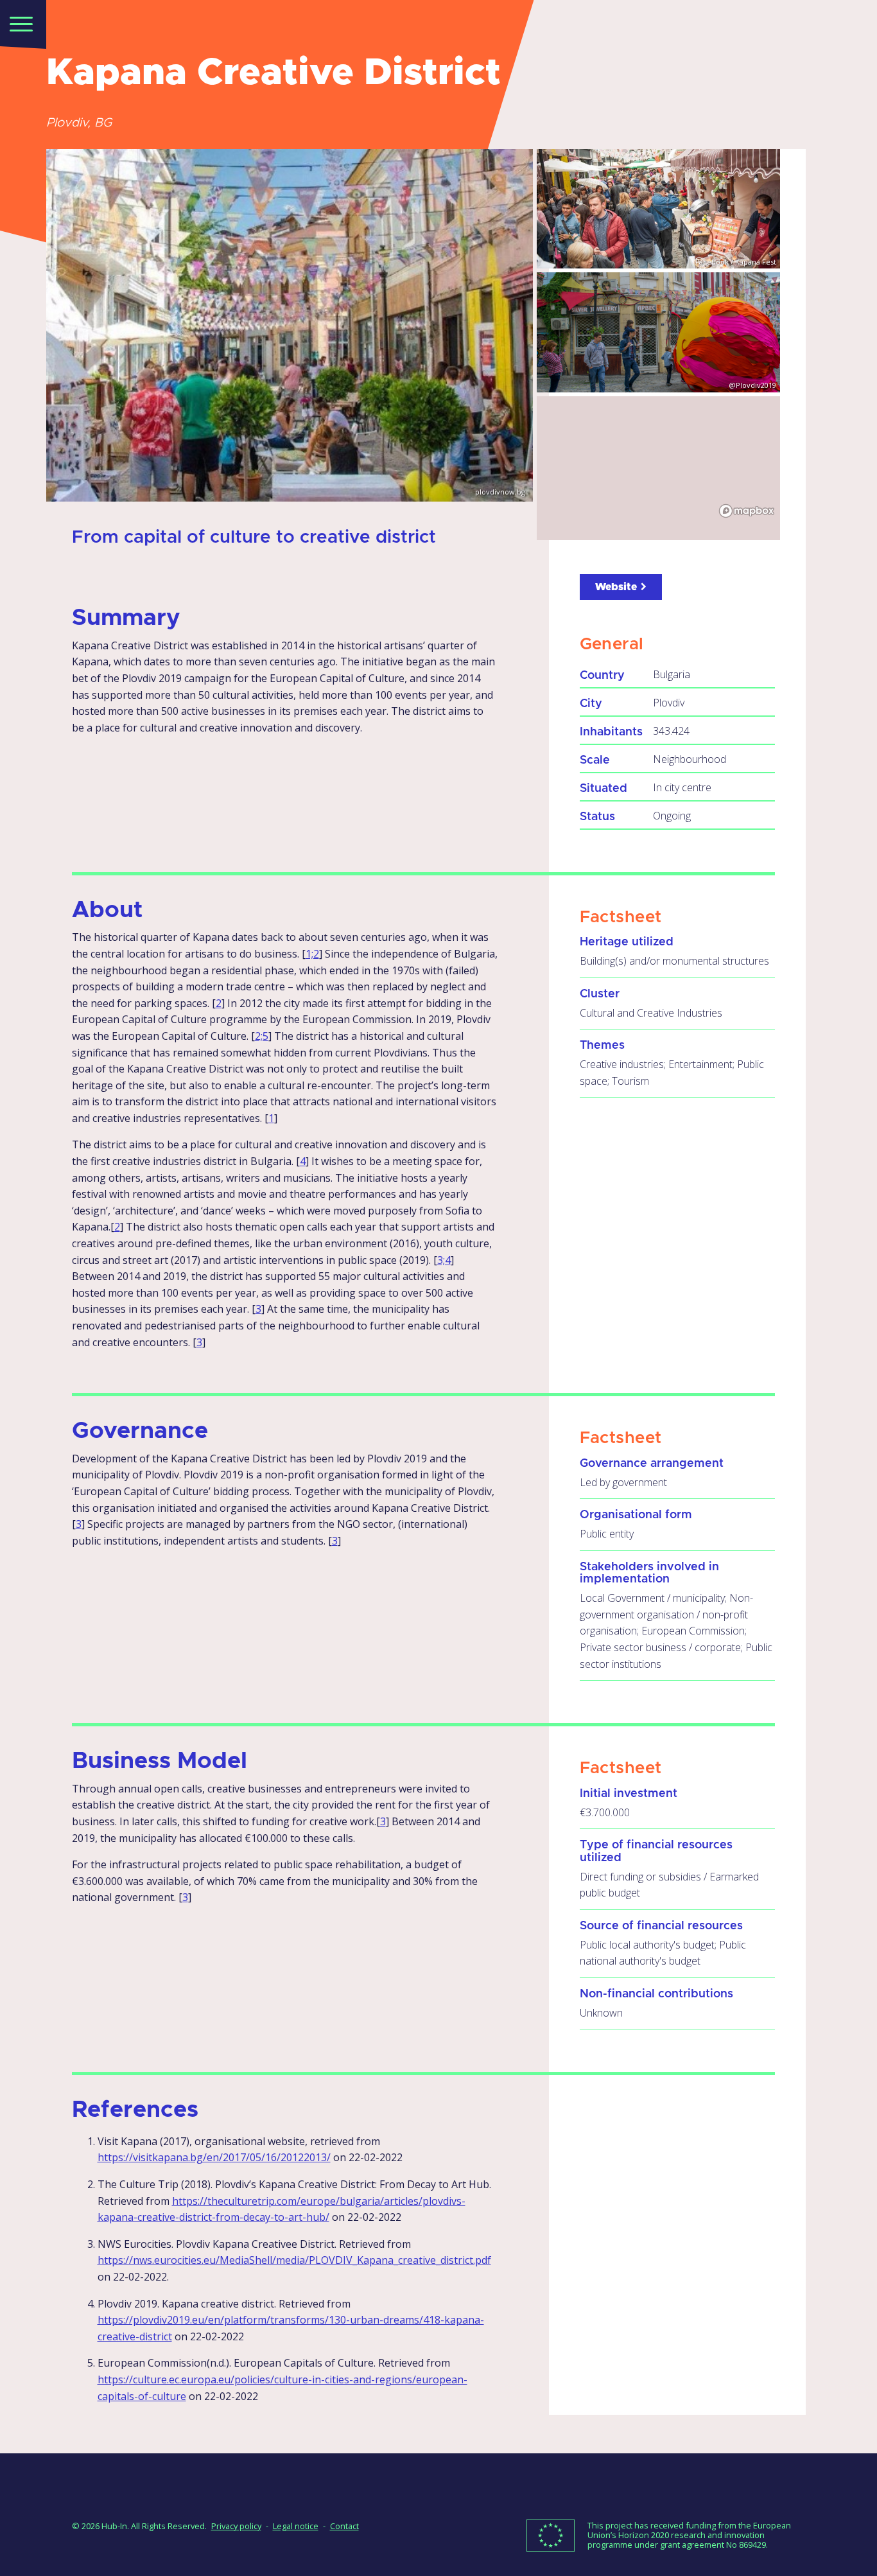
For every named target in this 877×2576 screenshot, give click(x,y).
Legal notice (296, 2526)
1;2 (312, 954)
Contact (344, 2526)
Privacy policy (236, 2526)
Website (616, 587)
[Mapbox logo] (747, 511)
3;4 (444, 1260)
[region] (658, 468)
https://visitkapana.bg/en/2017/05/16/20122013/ (214, 2157)
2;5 (262, 1036)
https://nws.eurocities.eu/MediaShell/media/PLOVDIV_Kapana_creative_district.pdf (294, 2260)
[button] (23, 23)
